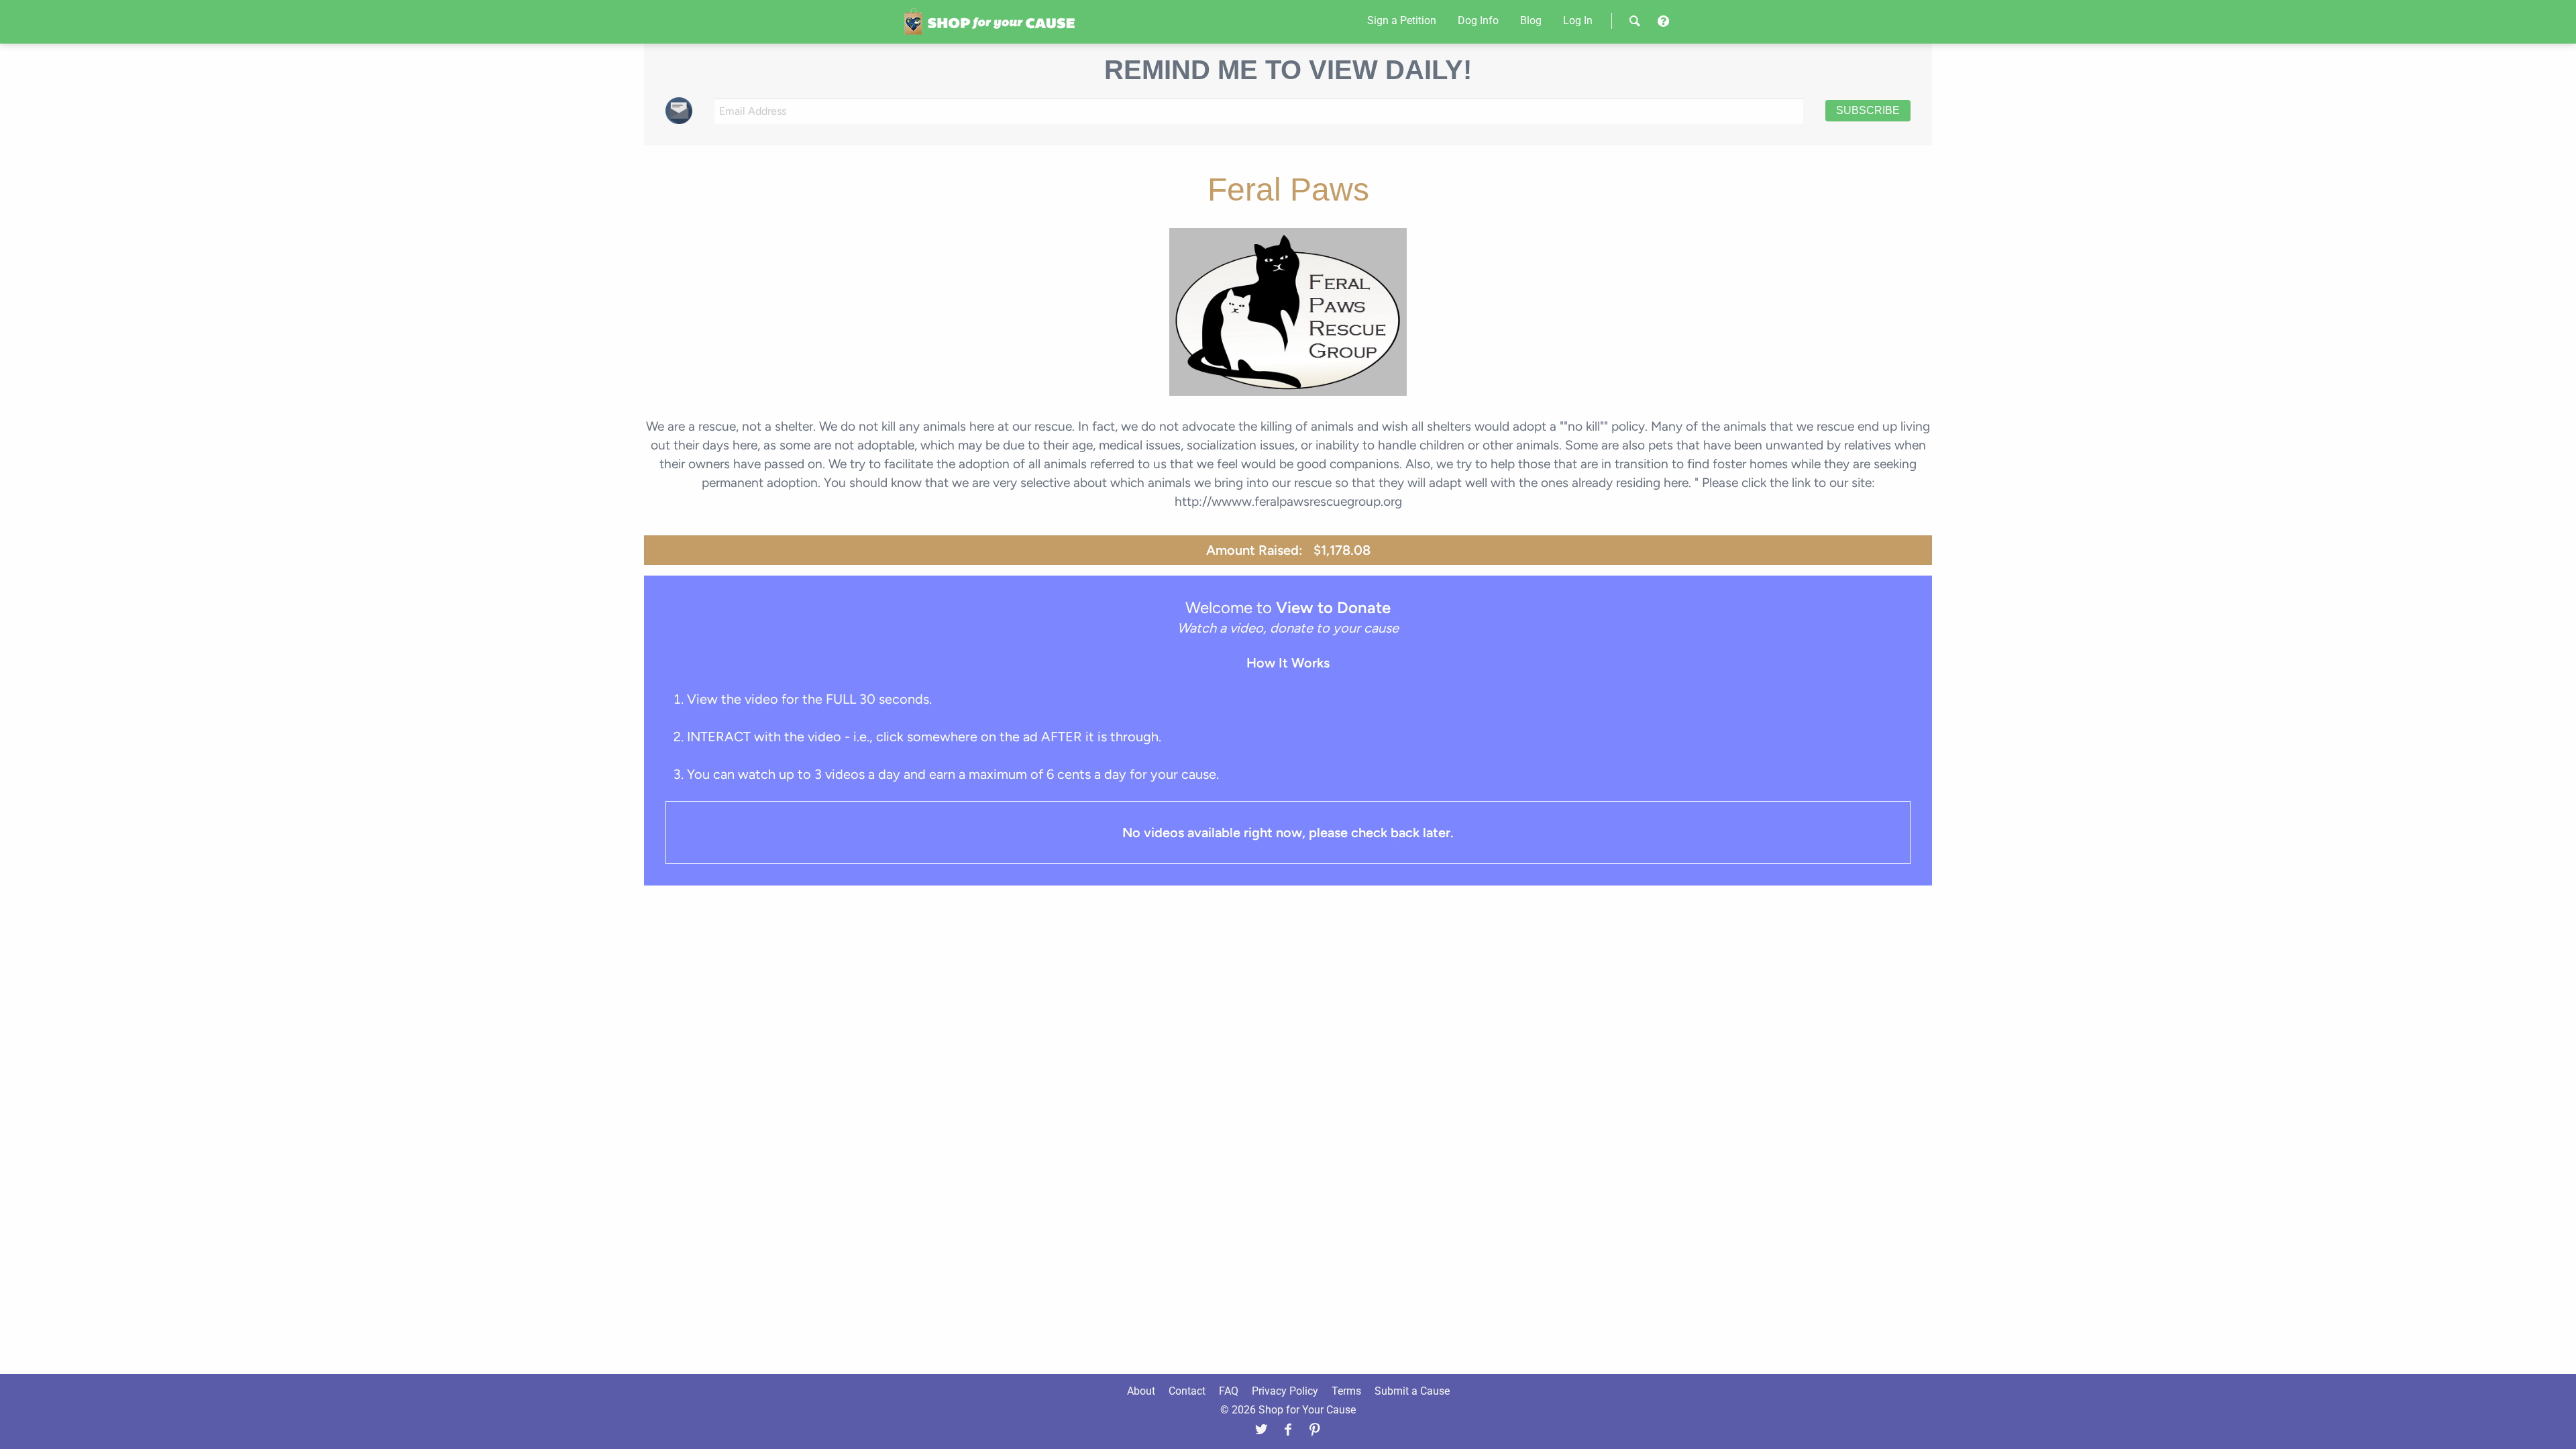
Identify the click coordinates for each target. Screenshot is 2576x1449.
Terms (1346, 1391)
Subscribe (1868, 110)
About (1141, 1391)
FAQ (1229, 1391)
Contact (1187, 1391)
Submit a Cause (1412, 1391)
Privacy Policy (1285, 1391)
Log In (1578, 20)
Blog (1531, 20)
